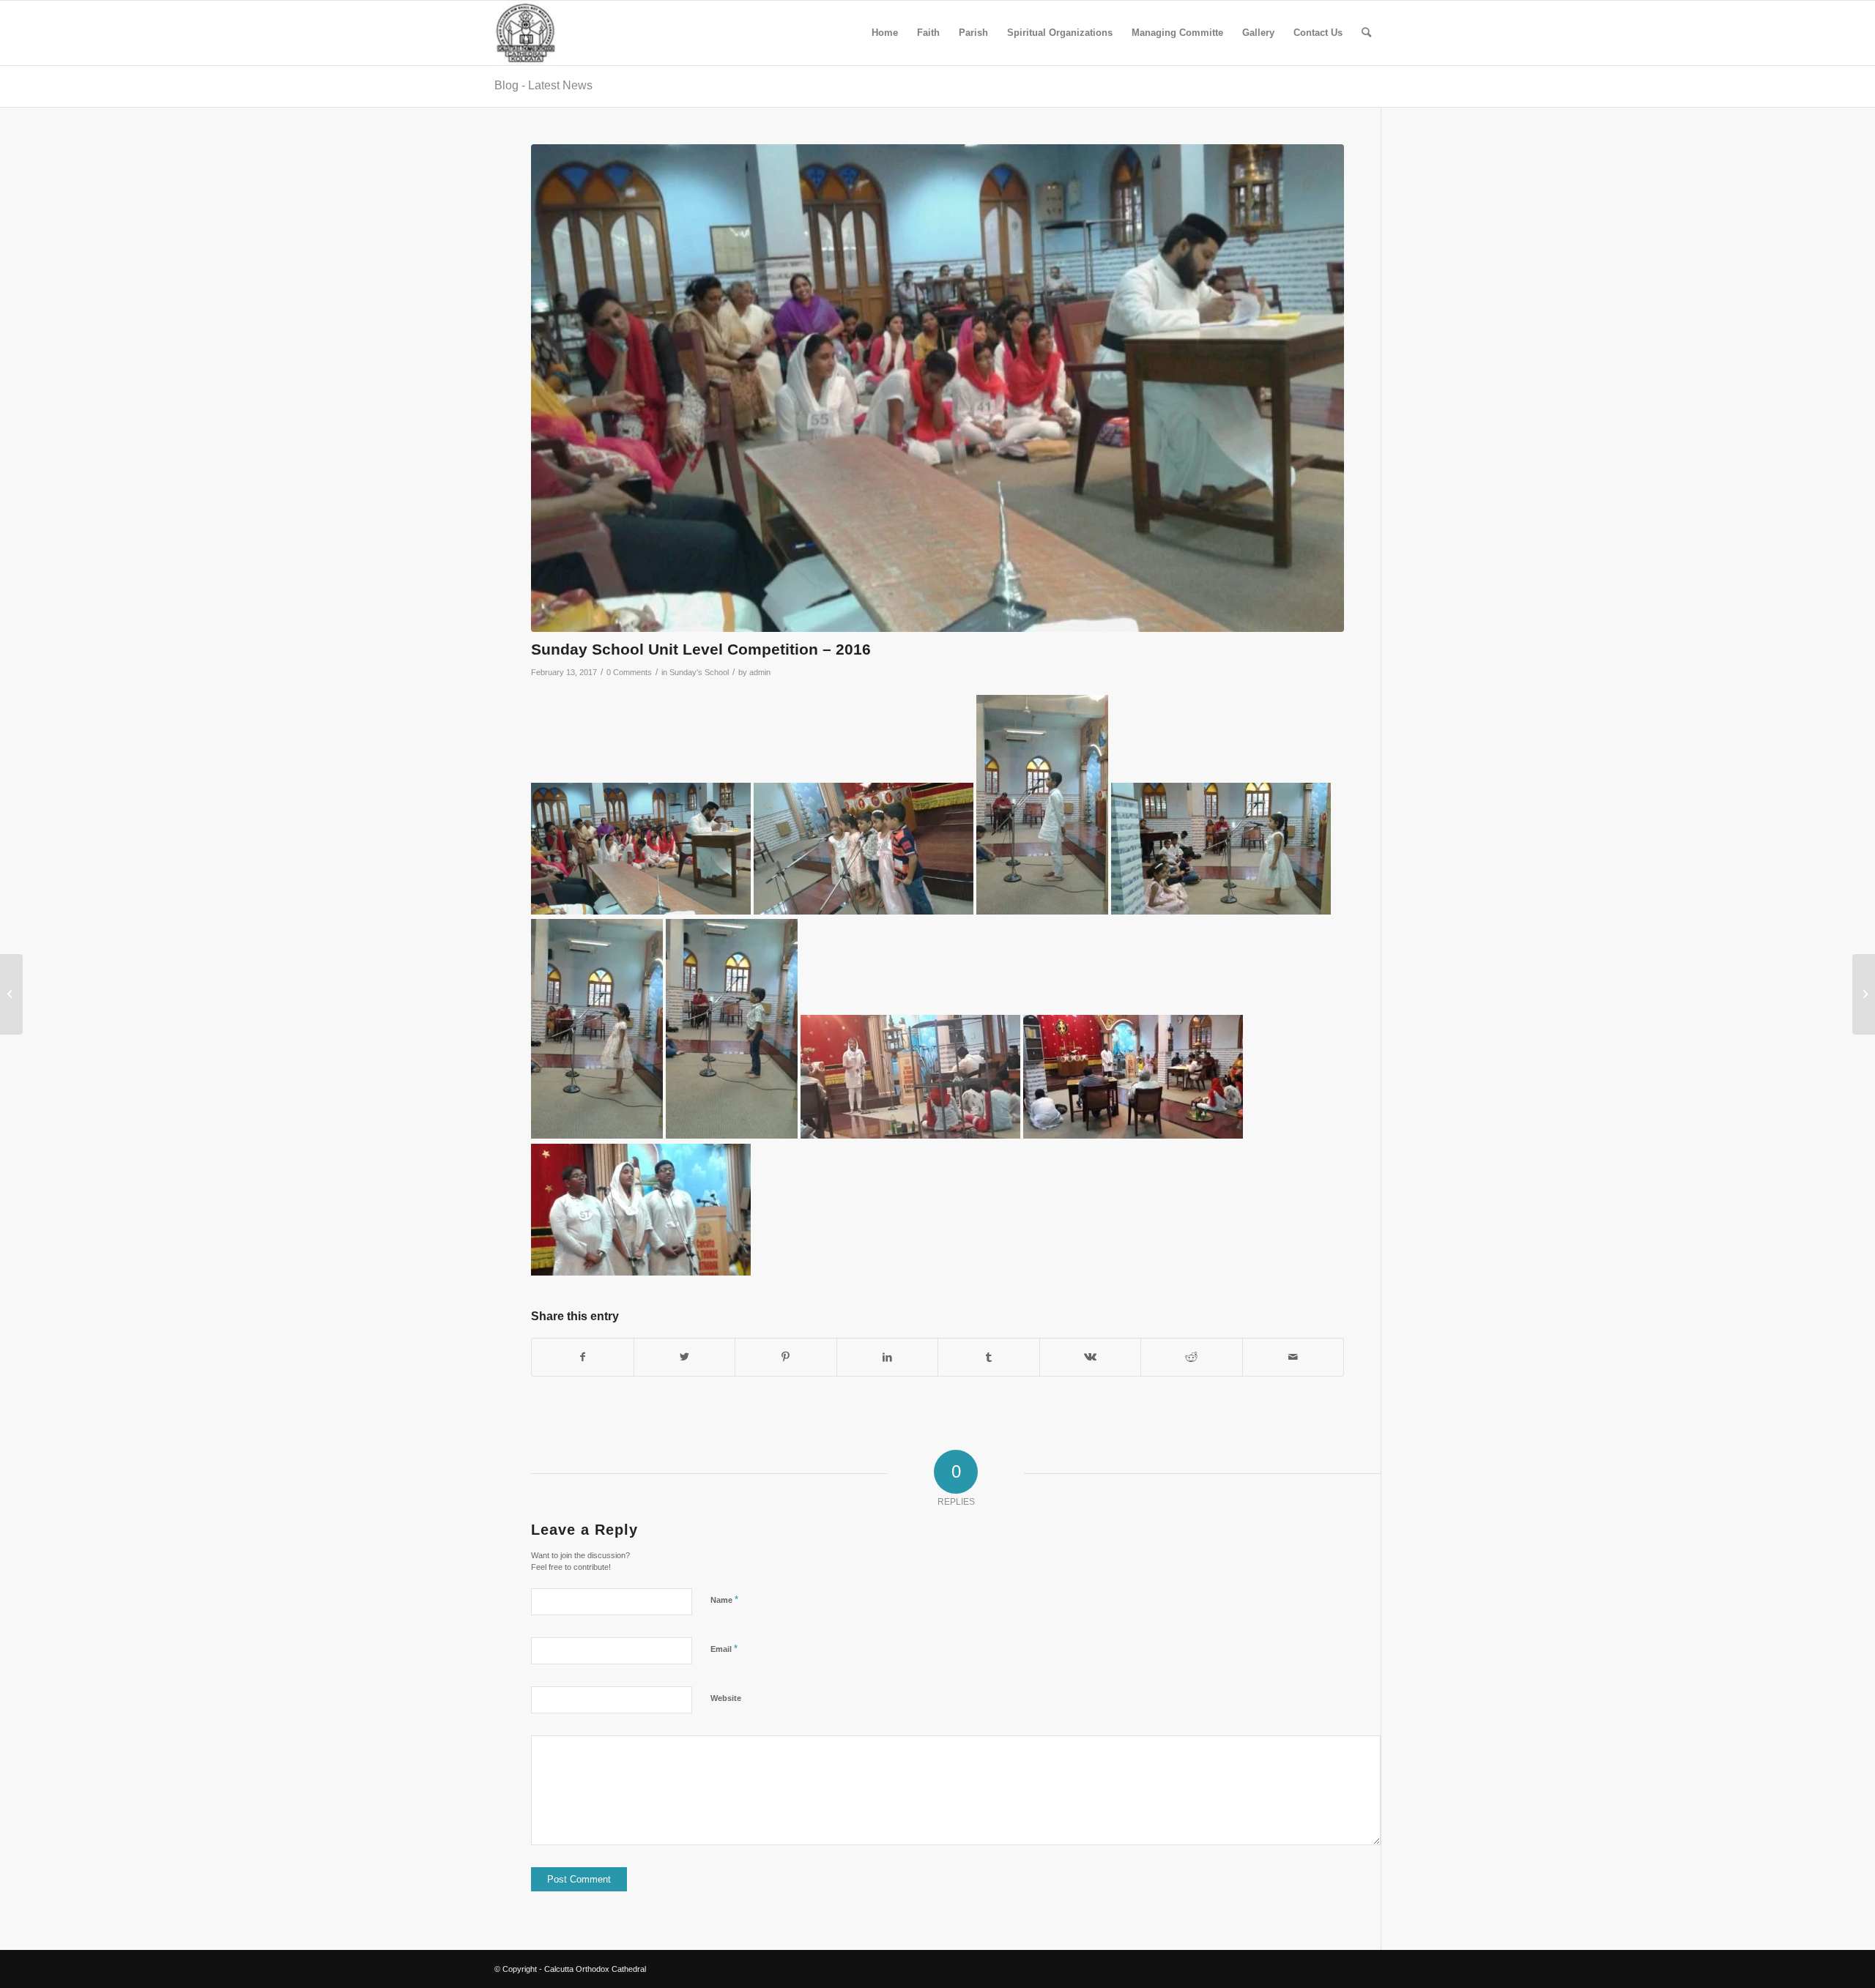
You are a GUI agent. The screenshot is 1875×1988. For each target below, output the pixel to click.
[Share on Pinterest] (786, 1357)
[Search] (1366, 33)
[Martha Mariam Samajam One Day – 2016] (1864, 994)
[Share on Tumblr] (989, 1357)
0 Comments (629, 672)
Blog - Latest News (543, 85)
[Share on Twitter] (685, 1357)
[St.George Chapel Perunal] (11, 994)
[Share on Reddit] (1192, 1357)
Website (726, 1698)
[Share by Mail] (1293, 1357)
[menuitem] (885, 33)
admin (760, 672)
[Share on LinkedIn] (888, 1357)
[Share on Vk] (1091, 1357)
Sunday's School (699, 672)
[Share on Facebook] (583, 1357)
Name (724, 1600)
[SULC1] (937, 388)
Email (724, 1649)
